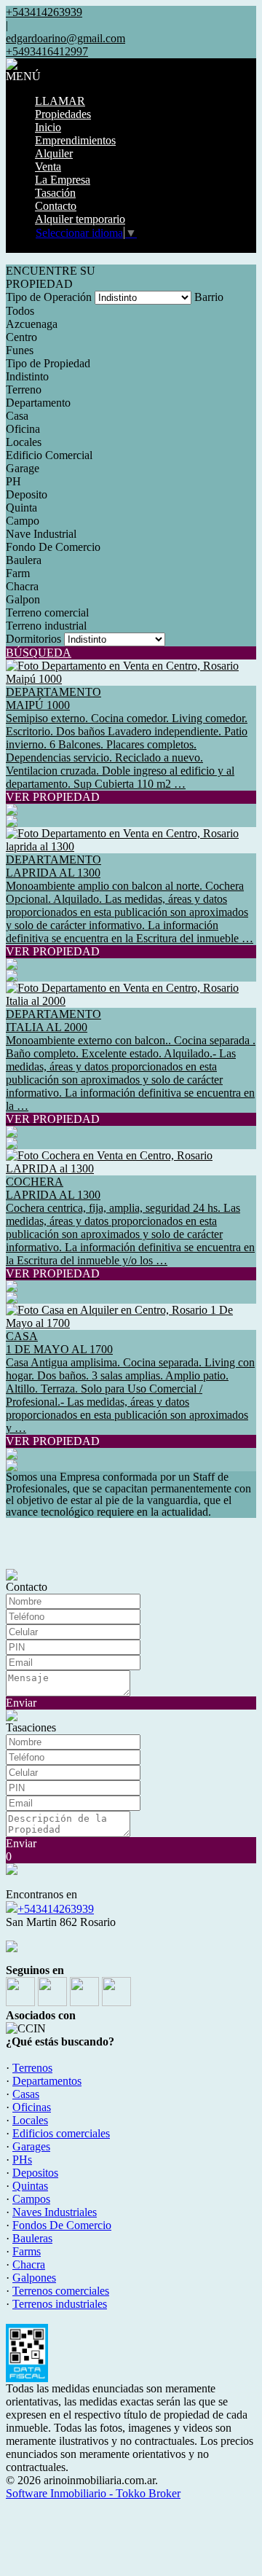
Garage (23, 468)
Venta (48, 167)
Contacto (56, 206)
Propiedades (63, 114)
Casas (26, 2094)
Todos (20, 311)
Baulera (24, 560)
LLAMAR (60, 101)
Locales (24, 442)
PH (13, 481)
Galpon (23, 599)
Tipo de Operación (49, 297)
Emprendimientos (75, 140)
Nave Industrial (41, 534)
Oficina (23, 429)
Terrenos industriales (60, 2304)
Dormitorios (33, 639)
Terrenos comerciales (61, 2291)
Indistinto (27, 376)
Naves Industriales (55, 2212)
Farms (27, 2251)
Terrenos (32, 2068)
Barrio (209, 297)
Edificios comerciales (61, 2133)
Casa (17, 416)
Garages (31, 2146)
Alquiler (54, 153)
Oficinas (32, 2107)
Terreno (24, 389)
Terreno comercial (47, 612)
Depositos (35, 2173)
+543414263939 (56, 1909)
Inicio (48, 127)
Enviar (21, 1703)
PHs (22, 2160)
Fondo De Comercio (53, 547)
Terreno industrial (46, 626)
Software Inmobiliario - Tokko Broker (93, 2493)
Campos (31, 2199)
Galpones (34, 2278)
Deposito (27, 494)
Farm (18, 573)
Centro (21, 337)
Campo (23, 521)
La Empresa (63, 180)
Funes (20, 350)
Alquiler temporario (80, 219)
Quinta (21, 508)
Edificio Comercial (49, 455)
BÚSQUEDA (39, 653)
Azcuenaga (32, 324)
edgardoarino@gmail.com (65, 38)
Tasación (55, 193)
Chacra (22, 586)
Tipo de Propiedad (48, 363)
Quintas (30, 2186)
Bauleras (32, 2238)
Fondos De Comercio (62, 2225)
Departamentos (47, 2081)
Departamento (38, 403)
